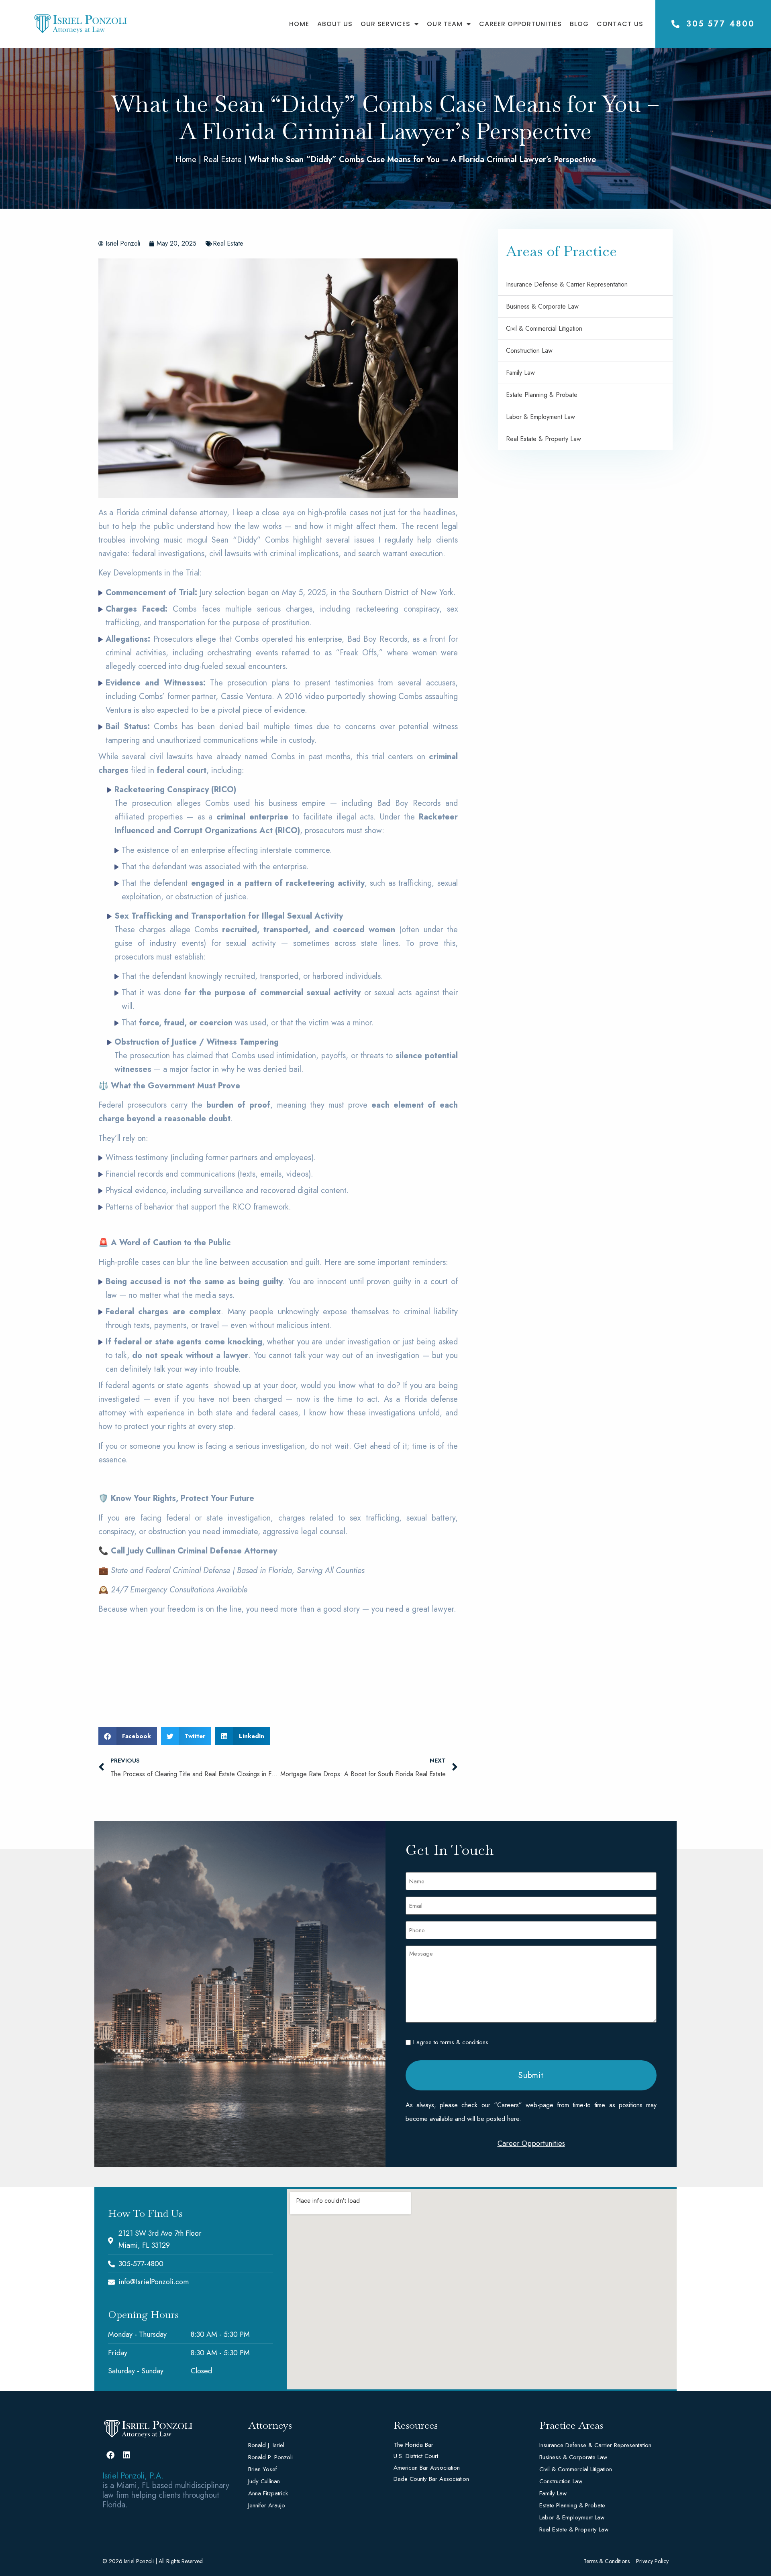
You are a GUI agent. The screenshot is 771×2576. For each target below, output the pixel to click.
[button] (128, 1736)
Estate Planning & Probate (542, 395)
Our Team (445, 24)
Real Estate (223, 160)
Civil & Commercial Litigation (544, 328)
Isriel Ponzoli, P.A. (133, 2476)
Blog (579, 24)
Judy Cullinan (264, 2481)
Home (299, 24)
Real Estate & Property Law (544, 439)
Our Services (385, 24)
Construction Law (529, 351)
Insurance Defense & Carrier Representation (567, 284)
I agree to (452, 2042)
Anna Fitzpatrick (268, 2493)
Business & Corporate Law (542, 306)
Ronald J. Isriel (266, 2445)
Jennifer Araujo (267, 2505)
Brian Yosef (263, 2469)
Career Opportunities (520, 24)
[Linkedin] (126, 2455)
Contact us (620, 24)
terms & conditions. (465, 2042)
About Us (335, 24)
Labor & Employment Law (541, 417)
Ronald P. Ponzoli (270, 2457)
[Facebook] (110, 2455)
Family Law (520, 373)
